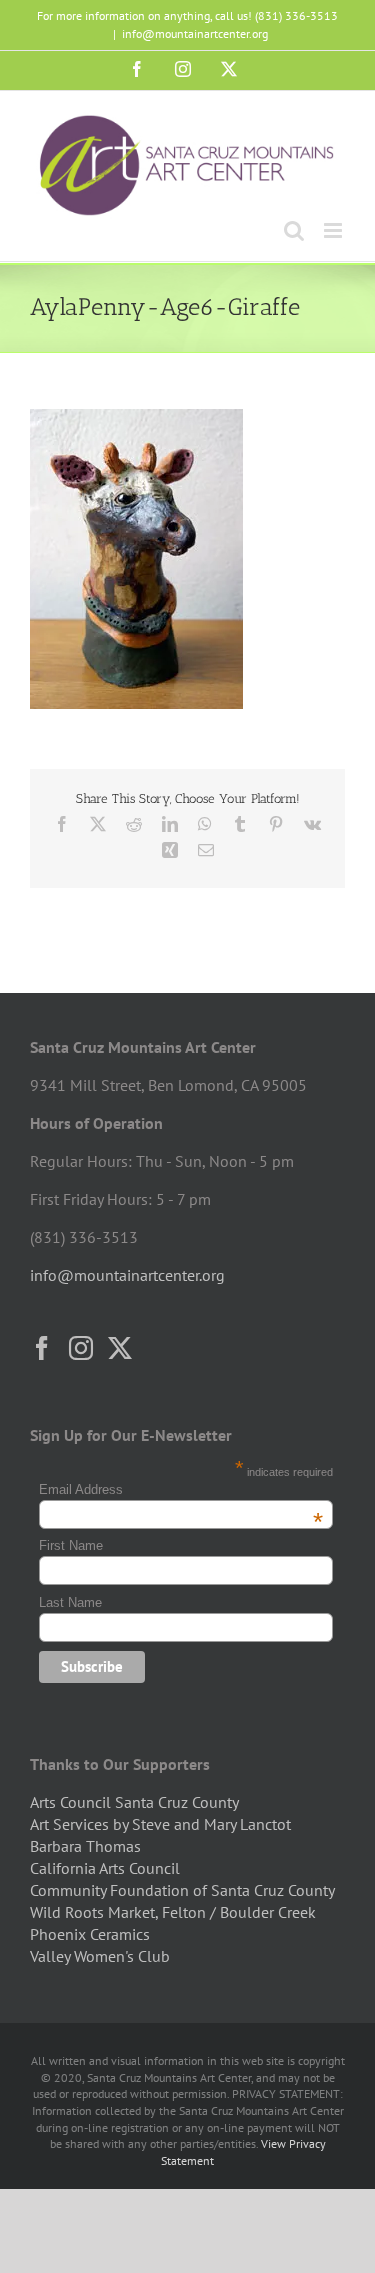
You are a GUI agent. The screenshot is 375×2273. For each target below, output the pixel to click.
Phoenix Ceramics (90, 1934)
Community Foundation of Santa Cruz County (182, 1890)
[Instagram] (81, 1348)
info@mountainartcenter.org (195, 33)
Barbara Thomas (85, 1846)
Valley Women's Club (100, 1956)
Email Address (180, 1489)
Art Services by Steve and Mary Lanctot (160, 1824)
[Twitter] (120, 1348)
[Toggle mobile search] (294, 230)
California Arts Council (105, 1868)
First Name (71, 1545)
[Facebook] (42, 1348)
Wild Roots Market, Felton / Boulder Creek (173, 1912)
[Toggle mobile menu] (334, 230)
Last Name (70, 1602)
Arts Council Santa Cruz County (134, 1802)
